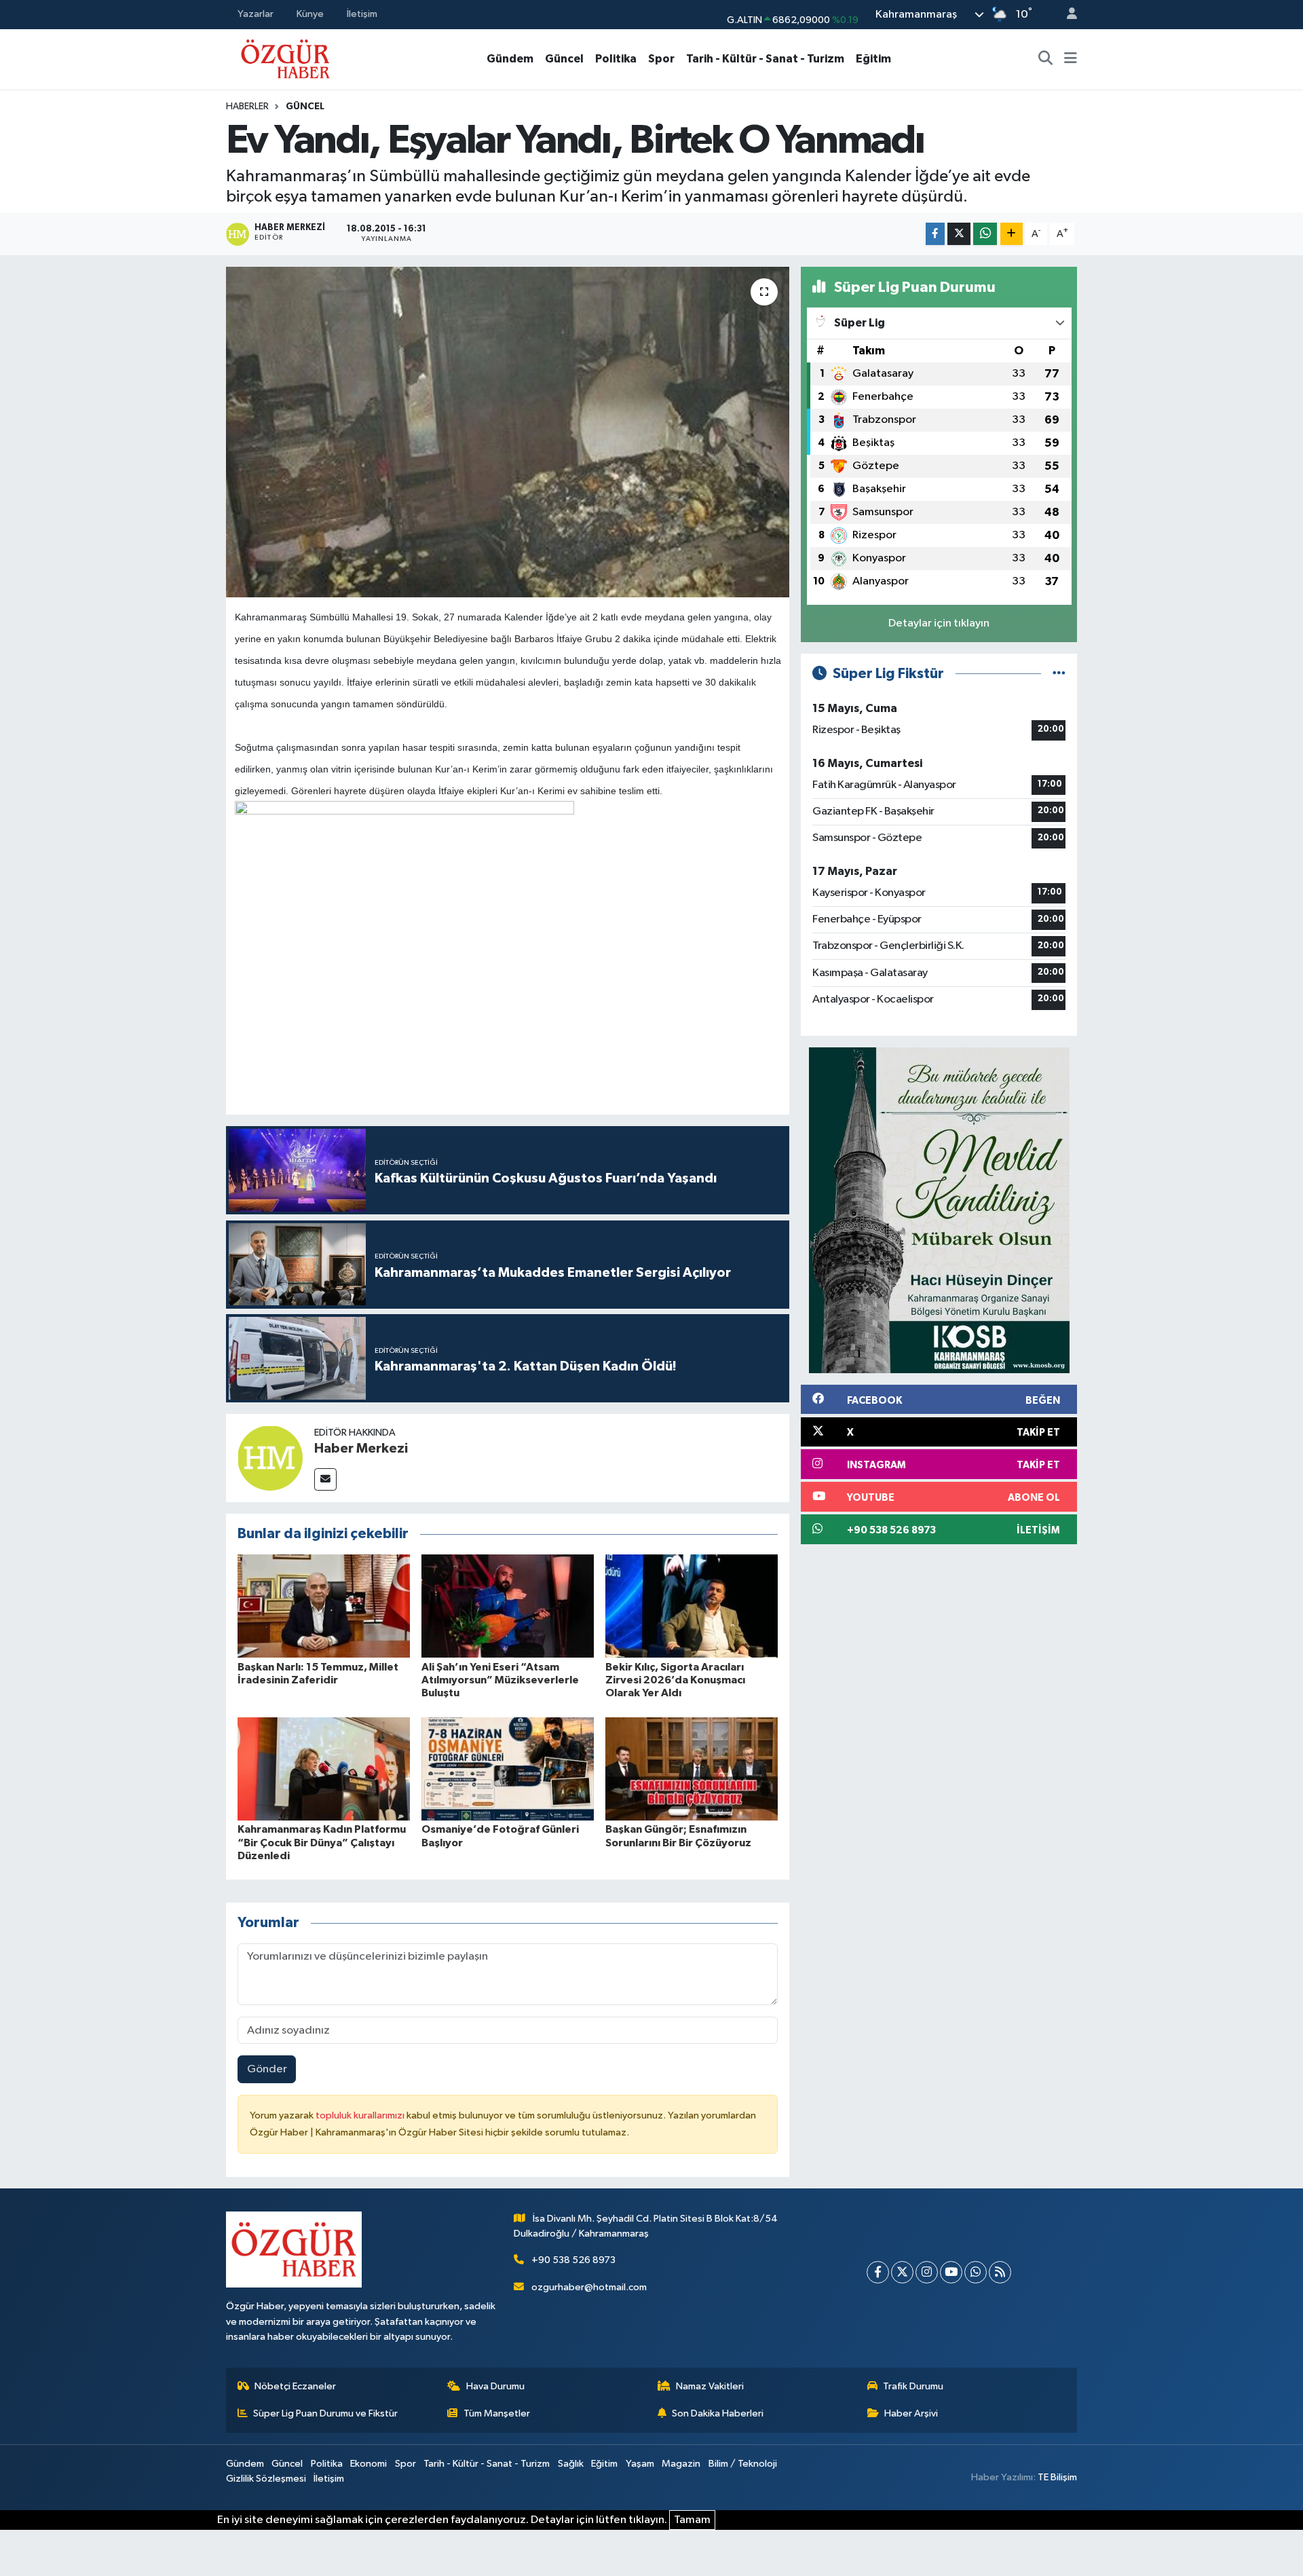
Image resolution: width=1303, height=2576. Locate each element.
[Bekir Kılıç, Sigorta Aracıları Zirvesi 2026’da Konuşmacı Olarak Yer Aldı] (692, 1606)
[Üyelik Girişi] (1066, 15)
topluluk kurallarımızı (361, 2115)
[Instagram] (927, 2272)
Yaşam (640, 2464)
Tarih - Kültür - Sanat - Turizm (765, 59)
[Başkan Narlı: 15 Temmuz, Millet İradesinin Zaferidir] (324, 1606)
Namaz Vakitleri (710, 2386)
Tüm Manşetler (497, 2413)
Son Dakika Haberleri (718, 2413)
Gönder (267, 2069)
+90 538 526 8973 (573, 2260)
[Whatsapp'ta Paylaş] (985, 234)
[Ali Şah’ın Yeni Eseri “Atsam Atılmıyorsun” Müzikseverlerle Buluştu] (508, 1606)
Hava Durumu (495, 2386)
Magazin (681, 2464)
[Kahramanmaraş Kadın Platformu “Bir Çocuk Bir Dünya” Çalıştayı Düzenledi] (324, 1769)
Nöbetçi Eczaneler (295, 2386)
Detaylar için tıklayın (939, 623)
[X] (902, 2272)
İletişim (362, 14)
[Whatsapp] (976, 2272)
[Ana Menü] (1071, 59)
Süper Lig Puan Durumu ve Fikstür (325, 2413)
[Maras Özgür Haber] (285, 58)
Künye (310, 14)
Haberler (247, 107)
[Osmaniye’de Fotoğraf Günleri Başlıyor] (508, 1769)
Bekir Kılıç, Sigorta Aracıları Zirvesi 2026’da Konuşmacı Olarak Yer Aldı (675, 1680)
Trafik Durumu (913, 2386)
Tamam (692, 2520)
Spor (661, 59)
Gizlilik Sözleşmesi (266, 2479)
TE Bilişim (1057, 2477)
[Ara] (1046, 59)
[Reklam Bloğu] (939, 1210)
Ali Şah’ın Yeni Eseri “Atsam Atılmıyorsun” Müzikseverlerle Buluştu (500, 1680)
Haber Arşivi (911, 2413)
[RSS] (1000, 2272)
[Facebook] (878, 2272)
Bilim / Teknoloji (743, 2464)
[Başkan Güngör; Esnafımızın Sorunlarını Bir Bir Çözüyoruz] (692, 1769)
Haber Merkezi (361, 1449)
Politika (616, 59)
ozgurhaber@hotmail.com (589, 2287)
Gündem (510, 59)
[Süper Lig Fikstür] (1059, 674)
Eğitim (873, 59)
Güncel (564, 59)
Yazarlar (256, 14)
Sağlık (571, 2464)
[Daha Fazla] (1012, 234)
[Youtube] (951, 2272)
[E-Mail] (325, 1479)
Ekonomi (369, 2464)
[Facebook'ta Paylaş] (935, 234)
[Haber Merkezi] (270, 1458)
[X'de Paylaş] (959, 234)
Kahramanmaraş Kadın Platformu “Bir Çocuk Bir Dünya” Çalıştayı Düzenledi (322, 1842)
